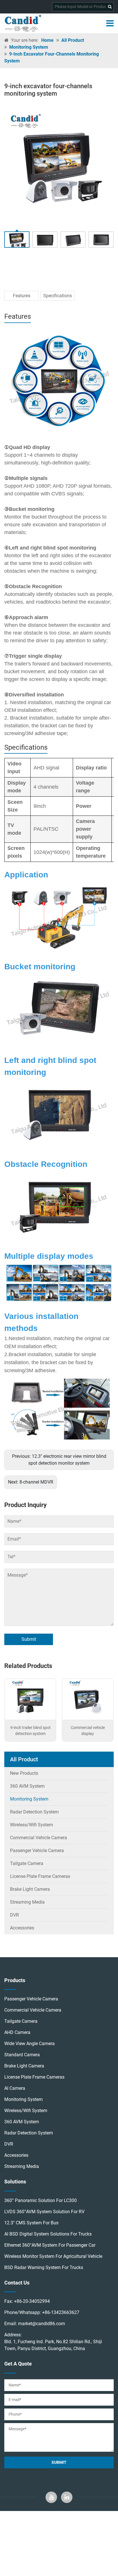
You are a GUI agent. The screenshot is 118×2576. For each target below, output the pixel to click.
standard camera (22, 2055)
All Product (73, 40)
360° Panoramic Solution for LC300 (41, 2200)
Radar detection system (34, 1812)
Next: (31, 1482)
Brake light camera (30, 1889)
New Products (24, 1773)
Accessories (22, 1928)
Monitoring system (29, 47)
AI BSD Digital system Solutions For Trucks (48, 2234)
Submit (29, 1639)
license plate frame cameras (40, 1876)
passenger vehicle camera (31, 1999)
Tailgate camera (27, 1863)
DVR (14, 1915)
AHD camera (17, 2032)
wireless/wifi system (26, 2111)
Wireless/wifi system (32, 1825)
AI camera (15, 2088)
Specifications (58, 296)
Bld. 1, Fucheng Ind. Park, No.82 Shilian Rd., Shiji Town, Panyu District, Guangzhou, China (53, 2345)
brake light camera (24, 2066)
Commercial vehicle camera (39, 1838)
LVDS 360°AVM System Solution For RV (44, 2212)
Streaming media (27, 1902)
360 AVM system (27, 1786)
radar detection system (29, 2133)
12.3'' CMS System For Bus (31, 2223)
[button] (107, 164)
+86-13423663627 (61, 2312)
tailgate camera (21, 2021)
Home (47, 40)
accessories (16, 2155)
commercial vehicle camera (33, 2010)
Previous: (59, 1460)
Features (22, 296)
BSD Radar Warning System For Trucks (44, 2267)
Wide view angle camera (29, 2044)
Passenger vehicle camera (37, 1851)
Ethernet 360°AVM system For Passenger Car (50, 2245)
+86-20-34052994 (32, 2301)
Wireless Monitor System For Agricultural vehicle (53, 2256)
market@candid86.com (42, 2324)
